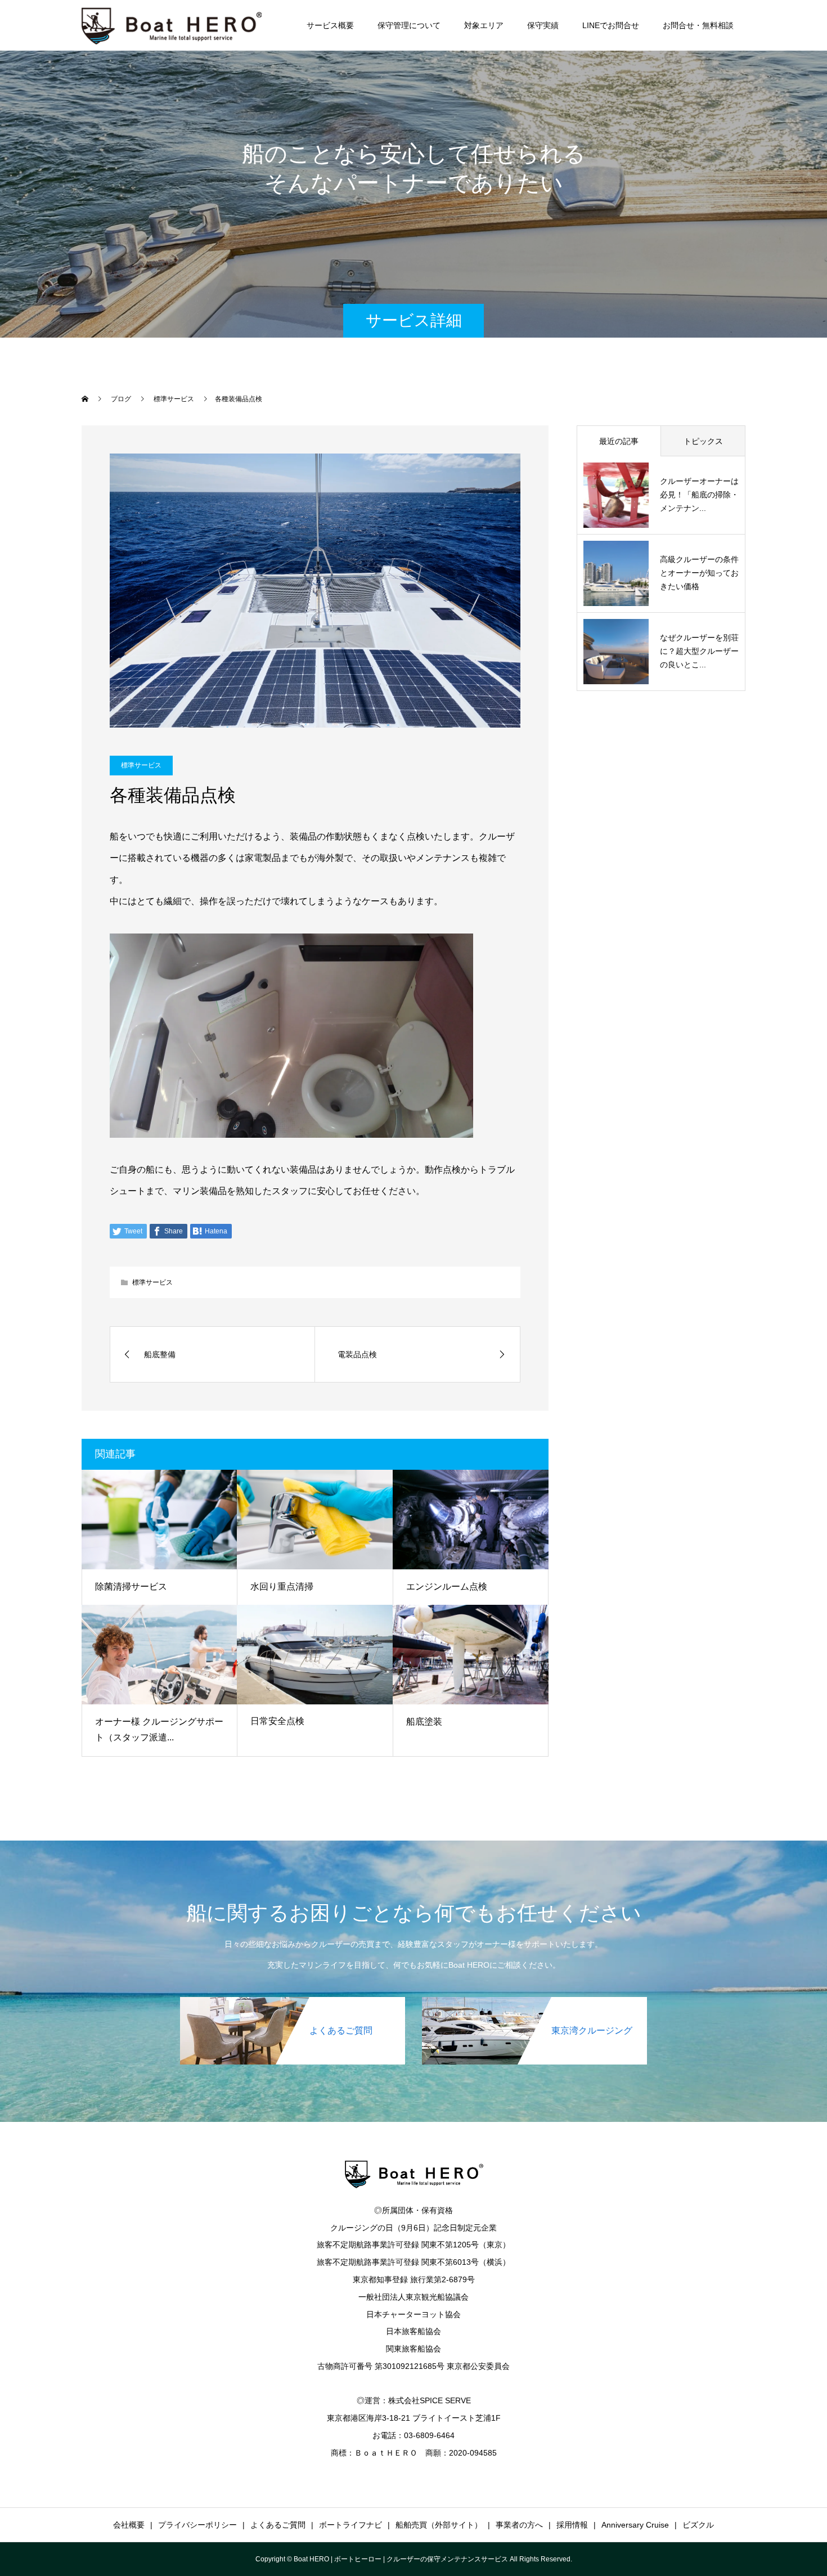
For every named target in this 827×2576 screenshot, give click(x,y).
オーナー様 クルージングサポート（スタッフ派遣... (159, 1730)
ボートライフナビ (350, 2525)
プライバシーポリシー (197, 2525)
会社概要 (129, 2525)
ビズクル (698, 2525)
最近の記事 (619, 441)
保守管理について (409, 25)
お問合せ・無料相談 (698, 25)
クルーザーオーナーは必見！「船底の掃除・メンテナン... (699, 495)
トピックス (703, 441)
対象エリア (484, 25)
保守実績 (543, 25)
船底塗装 (424, 1722)
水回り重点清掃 (282, 1587)
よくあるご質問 (278, 2525)
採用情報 (572, 2525)
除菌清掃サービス (131, 1587)
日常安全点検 (277, 1721)
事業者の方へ (519, 2525)
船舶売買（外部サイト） (439, 2525)
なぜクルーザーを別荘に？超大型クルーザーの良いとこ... (699, 651)
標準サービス (141, 765)
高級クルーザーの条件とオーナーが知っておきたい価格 (699, 573)
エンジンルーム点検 (447, 1587)
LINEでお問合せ (611, 25)
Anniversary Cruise (635, 2525)
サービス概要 (330, 25)
